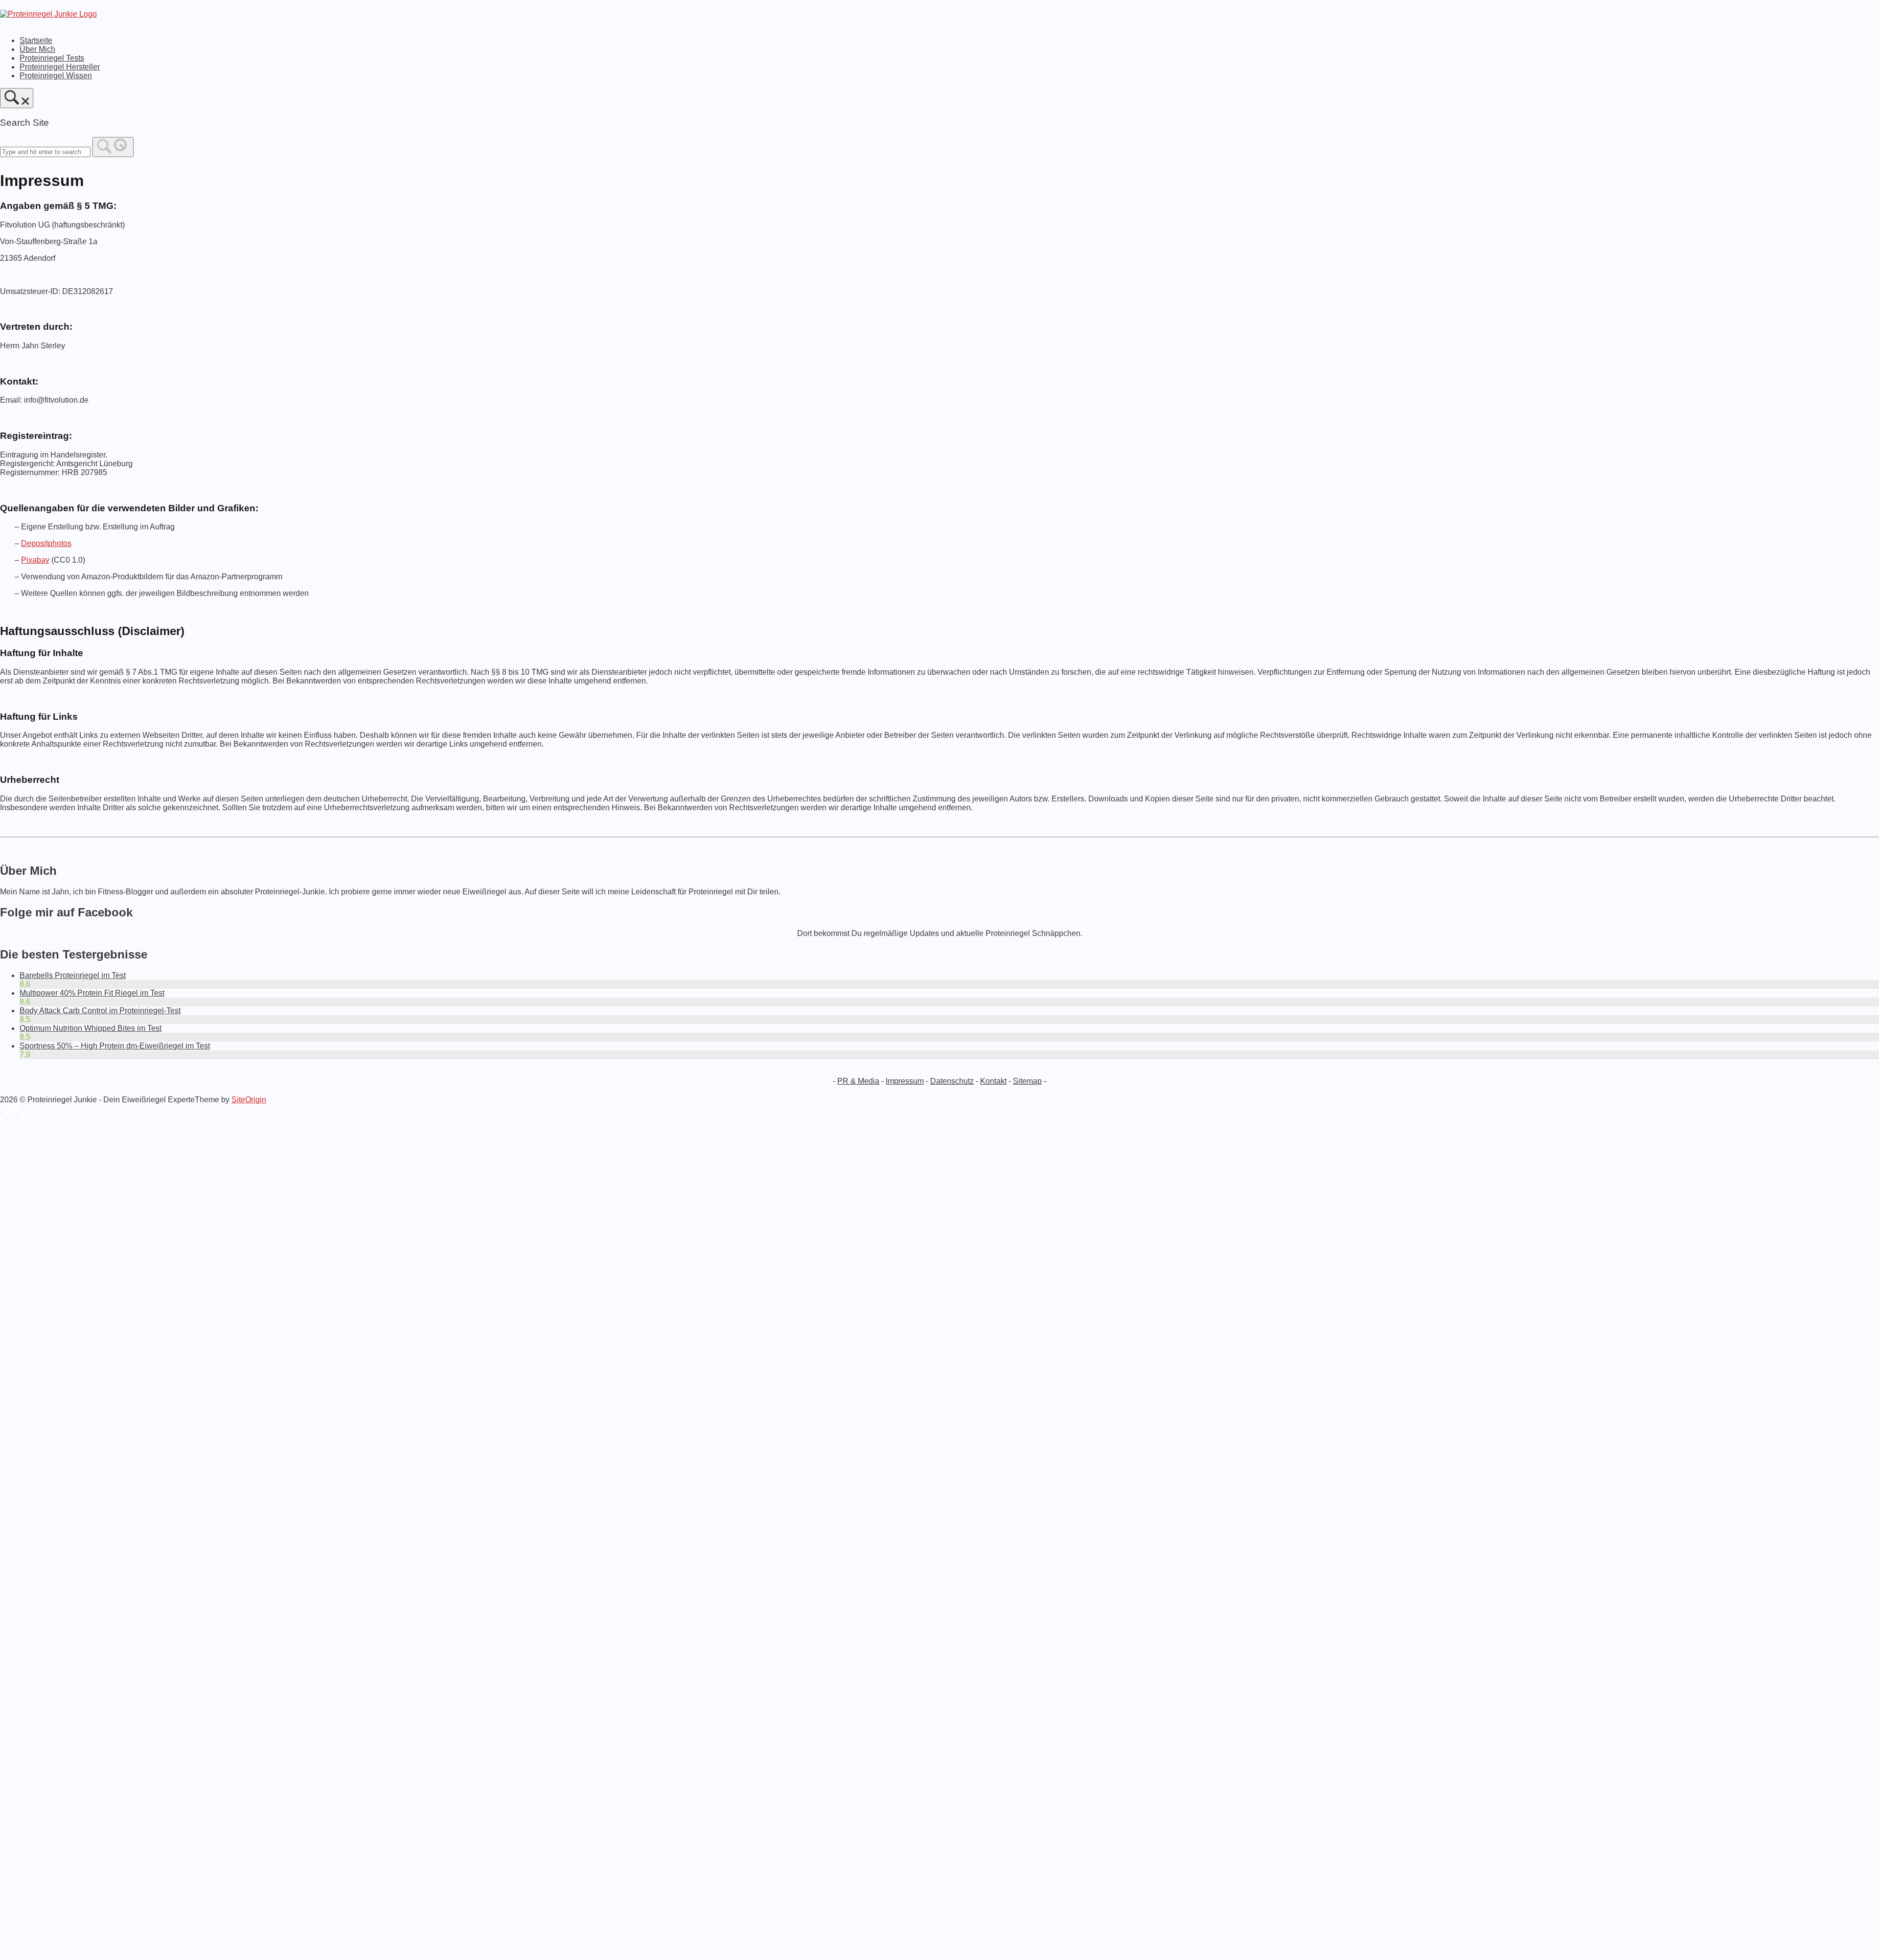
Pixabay (35, 560)
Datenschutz (952, 1081)
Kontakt (993, 1081)
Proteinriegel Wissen (56, 76)
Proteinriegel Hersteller (60, 67)
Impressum (905, 1081)
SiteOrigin (249, 1100)
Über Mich (37, 49)
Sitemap (1027, 1081)
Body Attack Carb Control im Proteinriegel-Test (100, 1011)
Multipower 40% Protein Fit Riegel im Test (92, 993)
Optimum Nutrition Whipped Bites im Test (91, 1028)
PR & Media (858, 1081)
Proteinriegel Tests (52, 58)
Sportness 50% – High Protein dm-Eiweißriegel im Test (115, 1046)
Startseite (36, 40)
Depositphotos (46, 543)
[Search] (113, 147)
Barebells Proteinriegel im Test (73, 975)
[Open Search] (17, 98)
